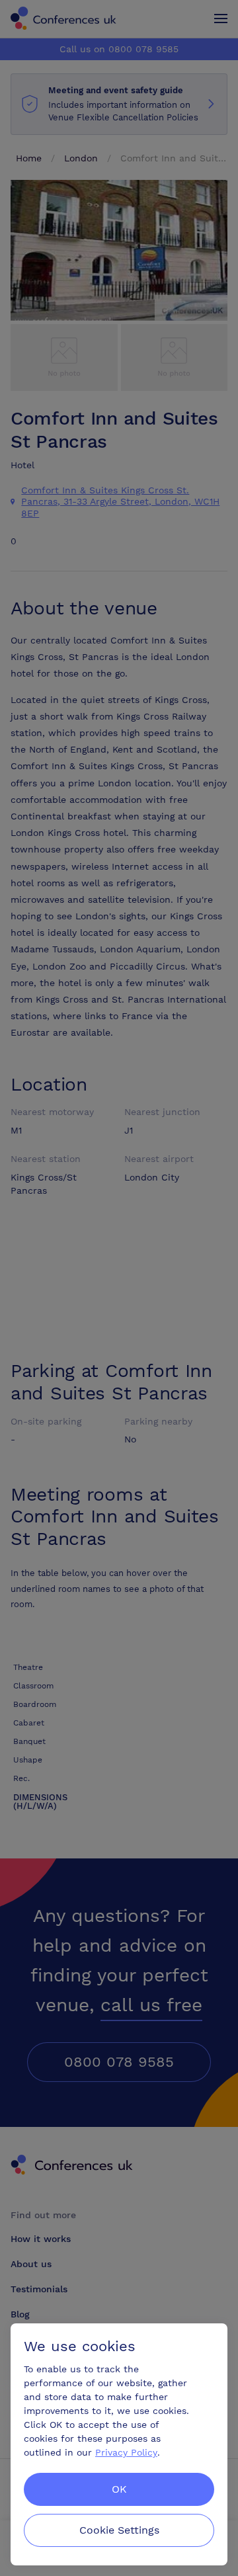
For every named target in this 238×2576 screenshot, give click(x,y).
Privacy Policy (126, 2452)
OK (119, 2489)
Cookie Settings (119, 2530)
